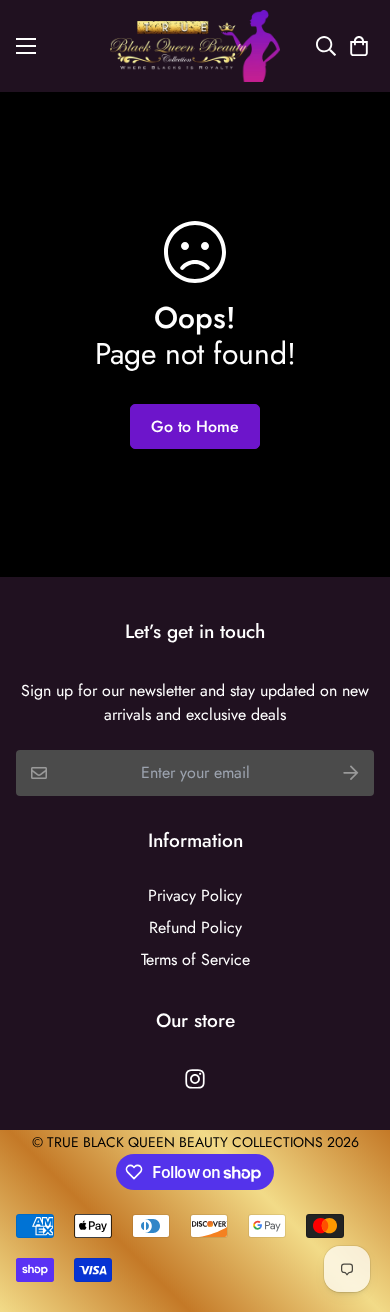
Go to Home (195, 426)
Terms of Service (195, 959)
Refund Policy (195, 927)
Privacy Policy (195, 895)
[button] (355, 46)
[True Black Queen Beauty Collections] (195, 46)
